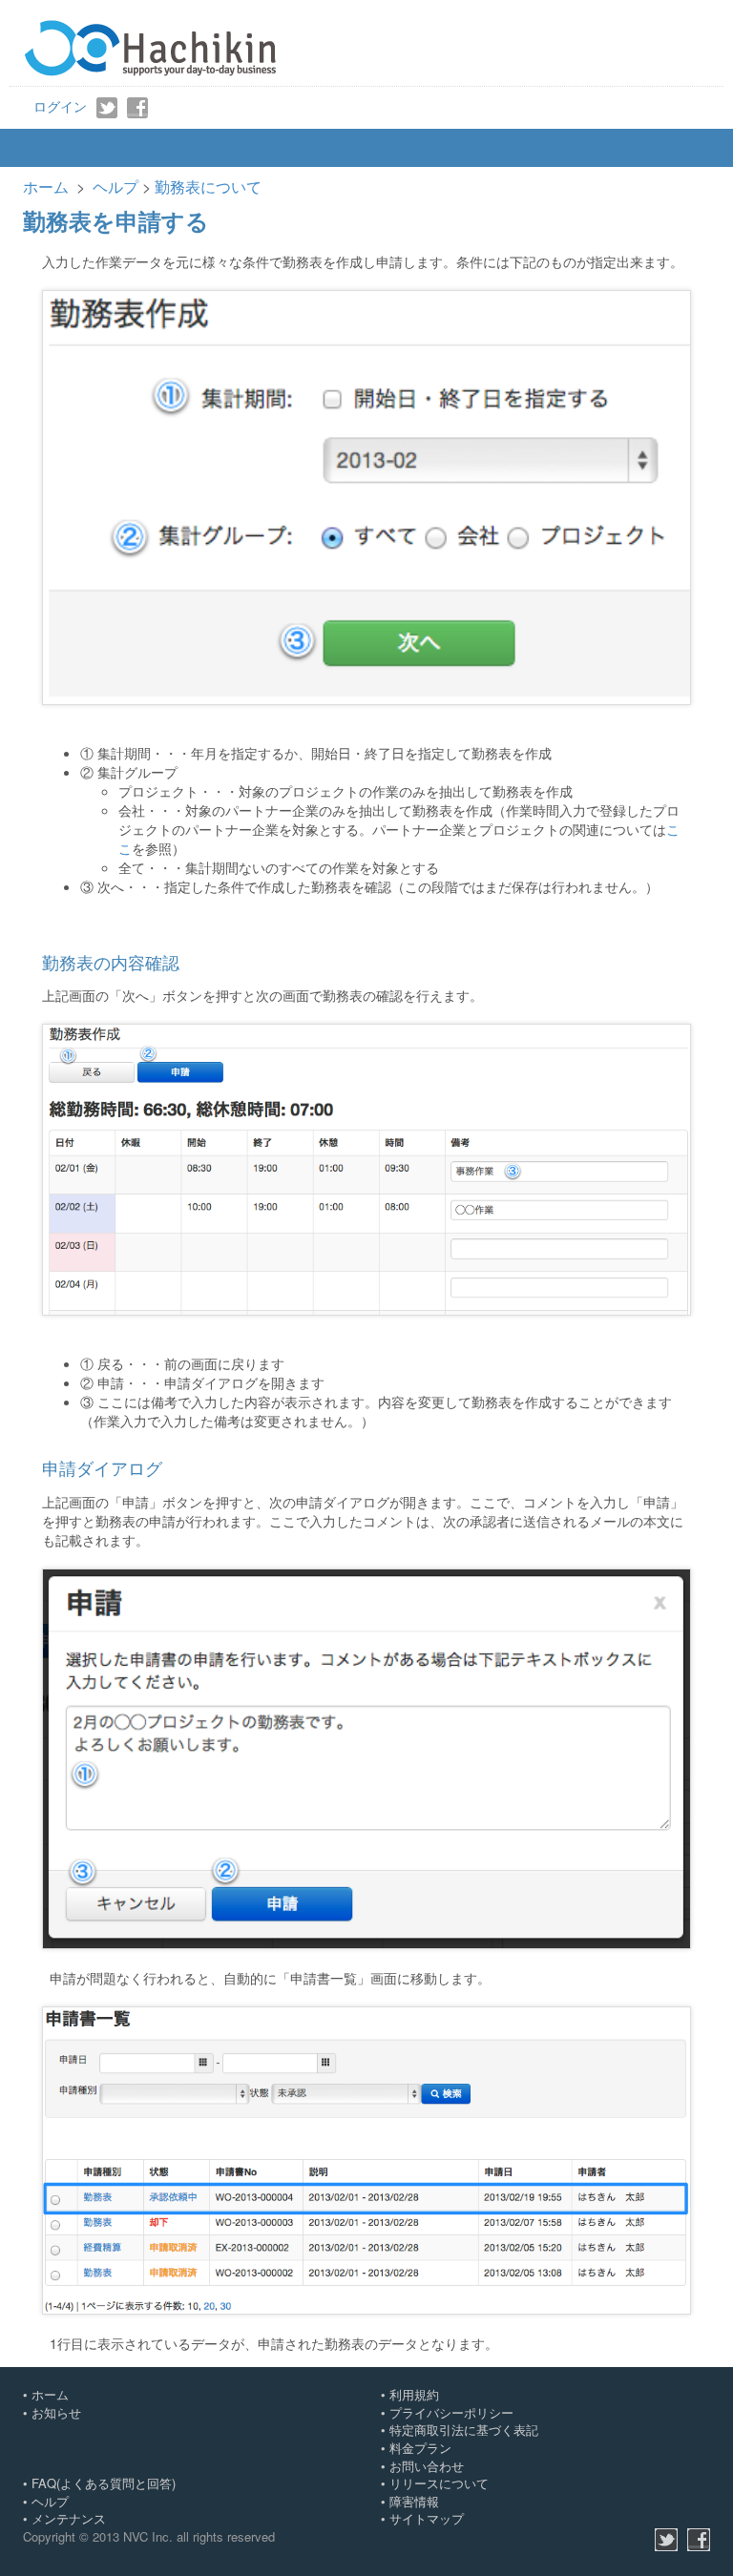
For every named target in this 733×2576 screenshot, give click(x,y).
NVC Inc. (148, 2536)
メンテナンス (69, 2518)
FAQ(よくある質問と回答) (104, 2483)
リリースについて (439, 2483)
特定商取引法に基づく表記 (464, 2430)
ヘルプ (115, 187)
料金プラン (420, 2448)
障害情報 (414, 2501)
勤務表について (208, 187)
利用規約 (414, 2394)
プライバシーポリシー (451, 2412)
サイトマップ (427, 2518)
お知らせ (56, 2412)
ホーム (46, 187)
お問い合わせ (427, 2466)
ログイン (60, 106)
